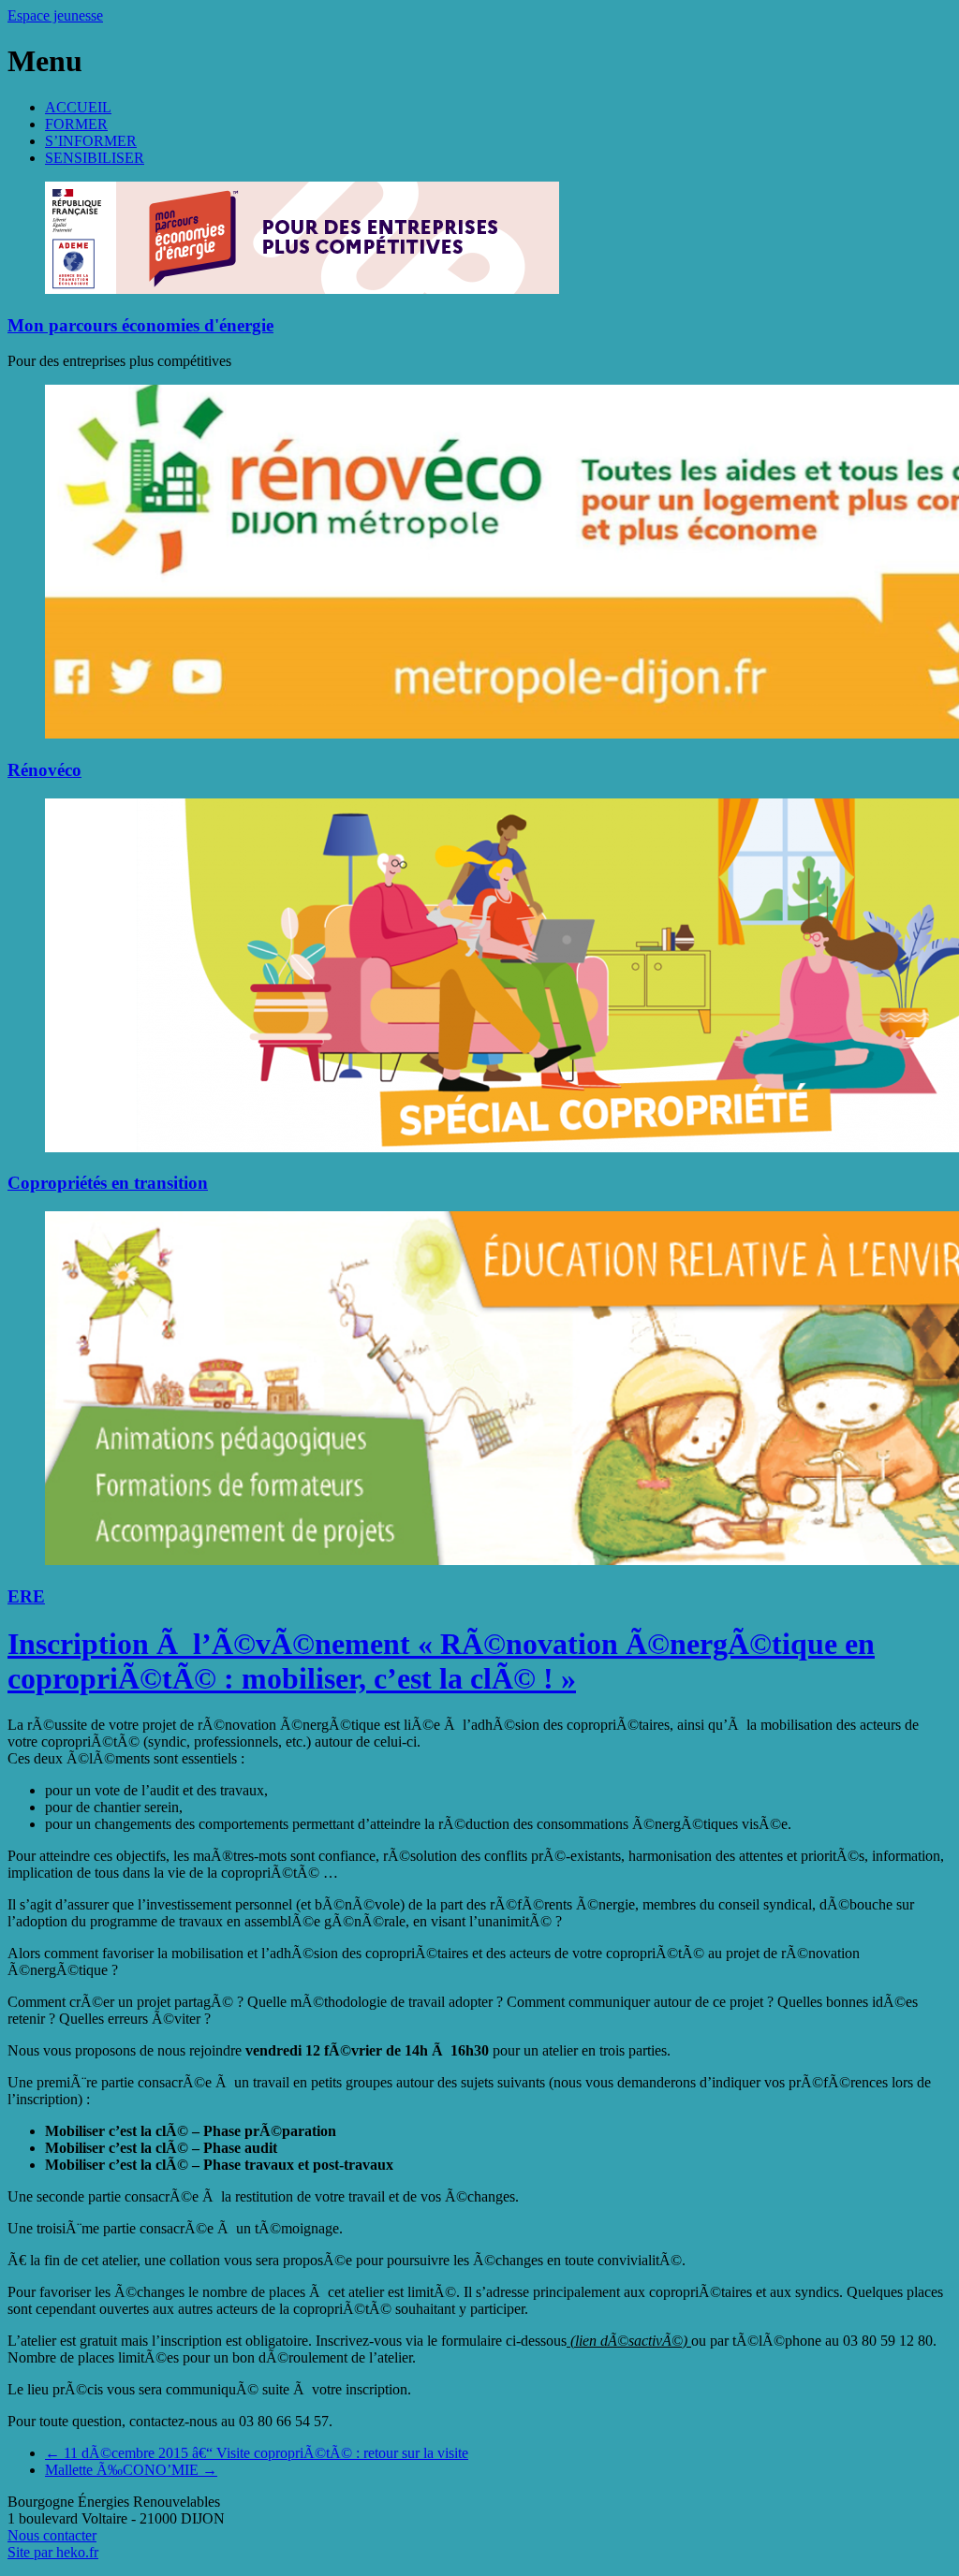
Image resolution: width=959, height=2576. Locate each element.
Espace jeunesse (55, 15)
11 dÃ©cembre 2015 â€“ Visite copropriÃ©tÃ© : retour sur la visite (257, 2453)
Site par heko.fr (53, 2552)
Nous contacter (52, 2535)
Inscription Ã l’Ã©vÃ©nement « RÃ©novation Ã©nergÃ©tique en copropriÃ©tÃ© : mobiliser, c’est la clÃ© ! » (441, 1661)
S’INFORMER (91, 141)
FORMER (76, 124)
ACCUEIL (78, 107)
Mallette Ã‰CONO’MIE (131, 2470)
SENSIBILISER (95, 158)
